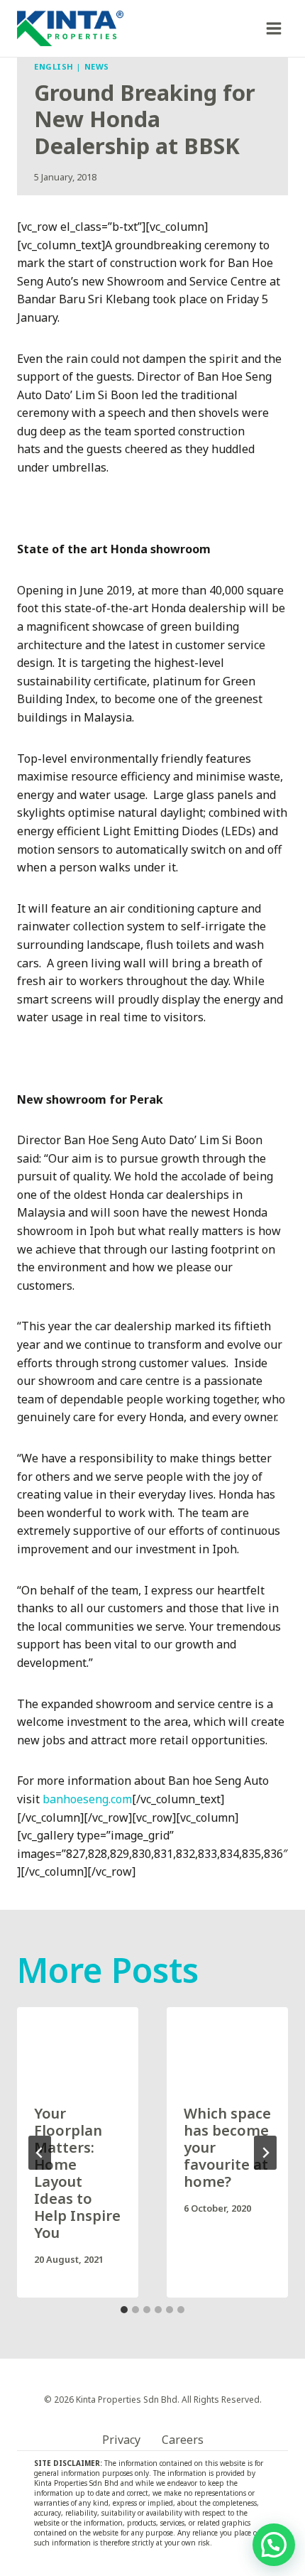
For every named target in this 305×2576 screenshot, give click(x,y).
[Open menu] (273, 28)
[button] (274, 2545)
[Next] (265, 2153)
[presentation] (78, 2048)
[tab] (124, 2310)
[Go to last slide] (40, 2153)
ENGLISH (54, 66)
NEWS (97, 66)
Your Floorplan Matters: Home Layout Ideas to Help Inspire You (77, 2173)
